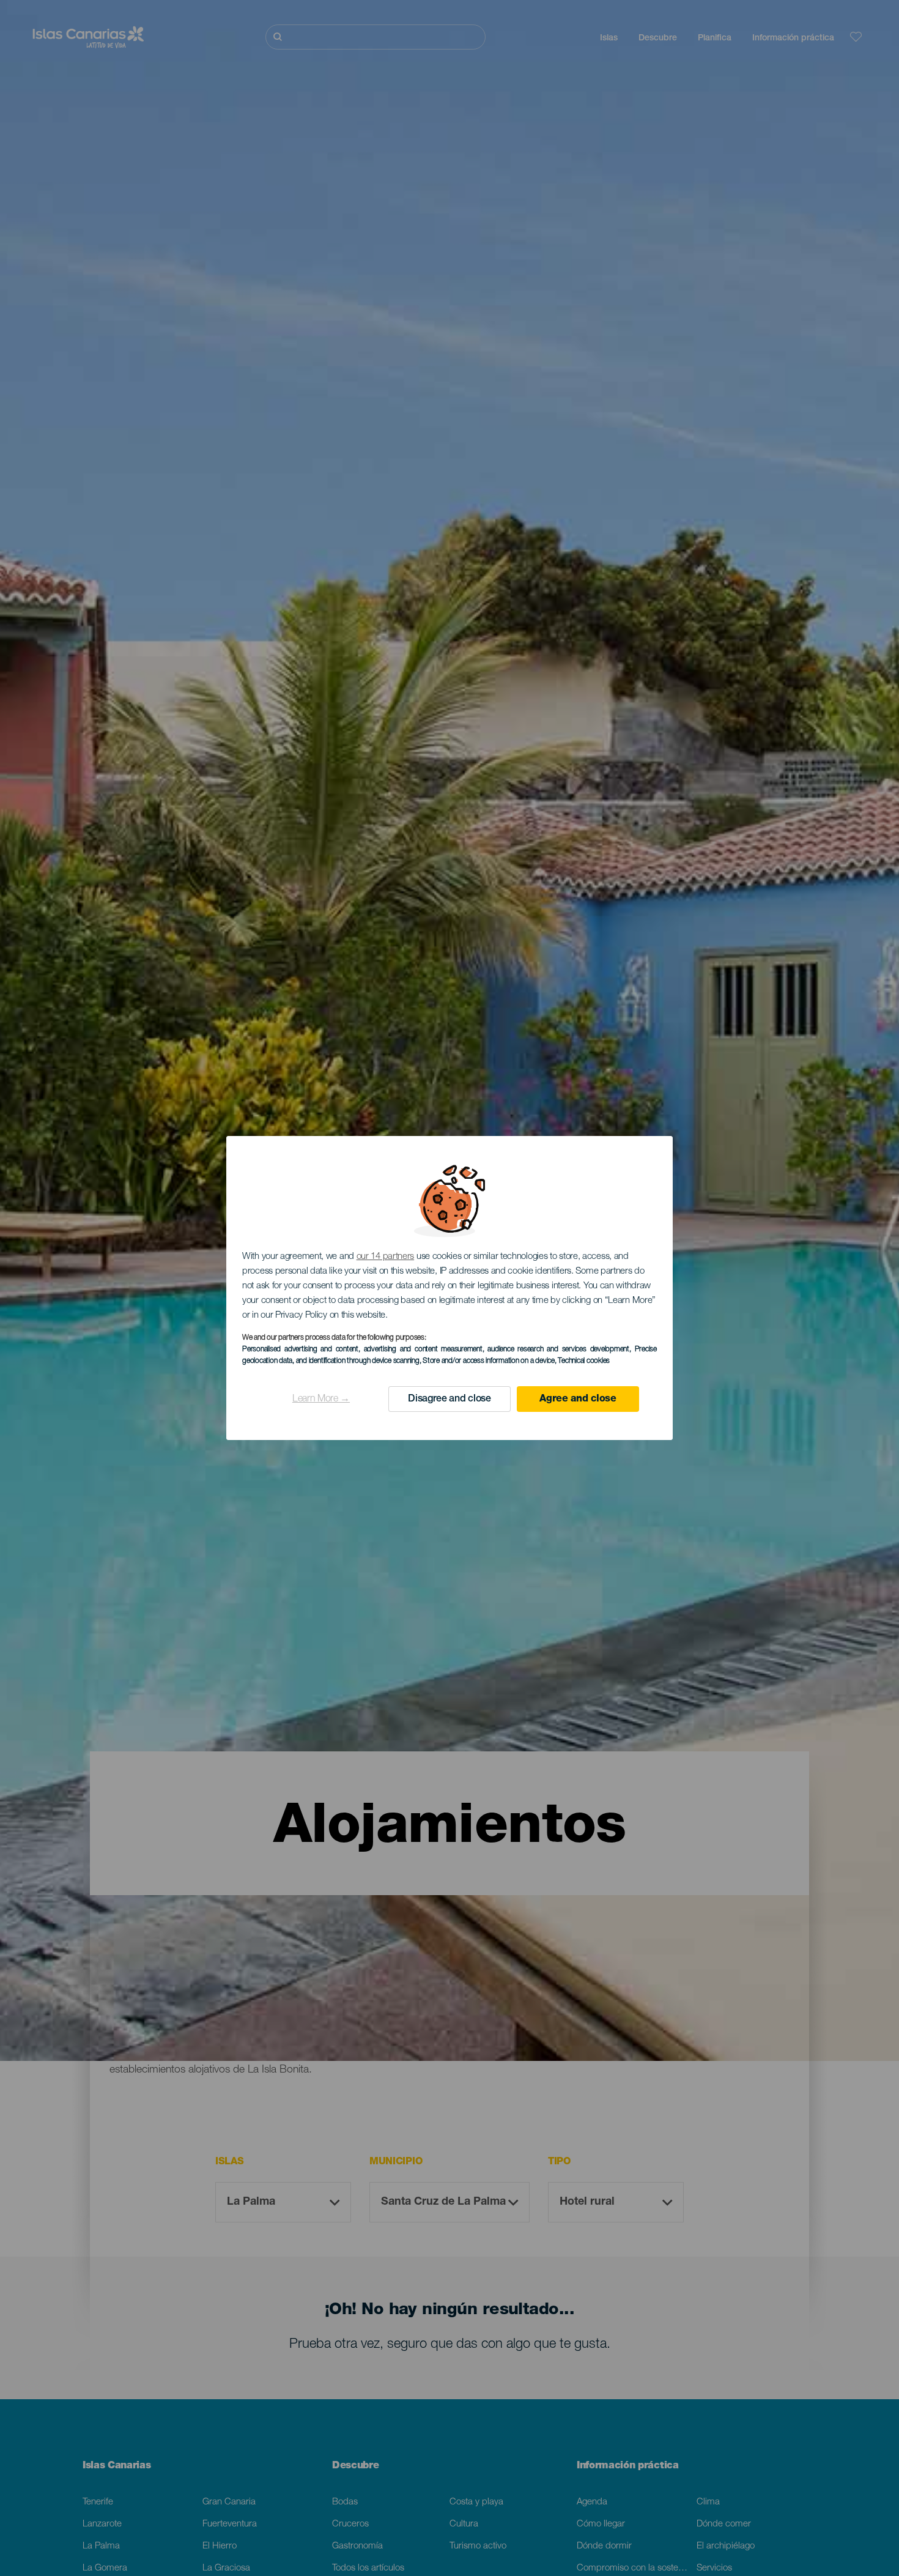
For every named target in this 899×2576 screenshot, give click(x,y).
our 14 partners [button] (386, 1257)
